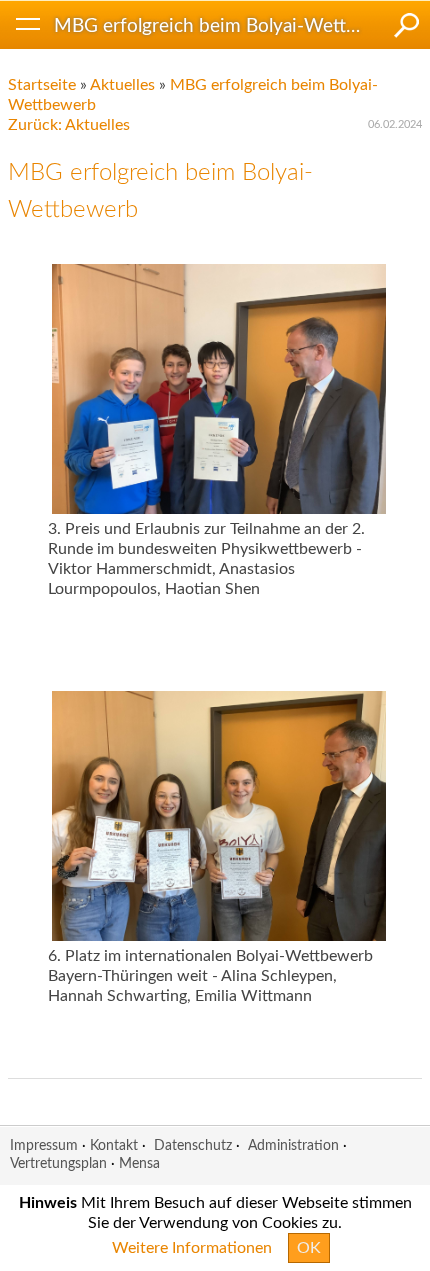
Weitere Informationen (192, 1248)
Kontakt (114, 1145)
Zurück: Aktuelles (69, 125)
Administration (293, 1145)
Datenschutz (193, 1145)
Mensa (139, 1163)
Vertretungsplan (58, 1163)
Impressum (44, 1145)
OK (309, 1248)
